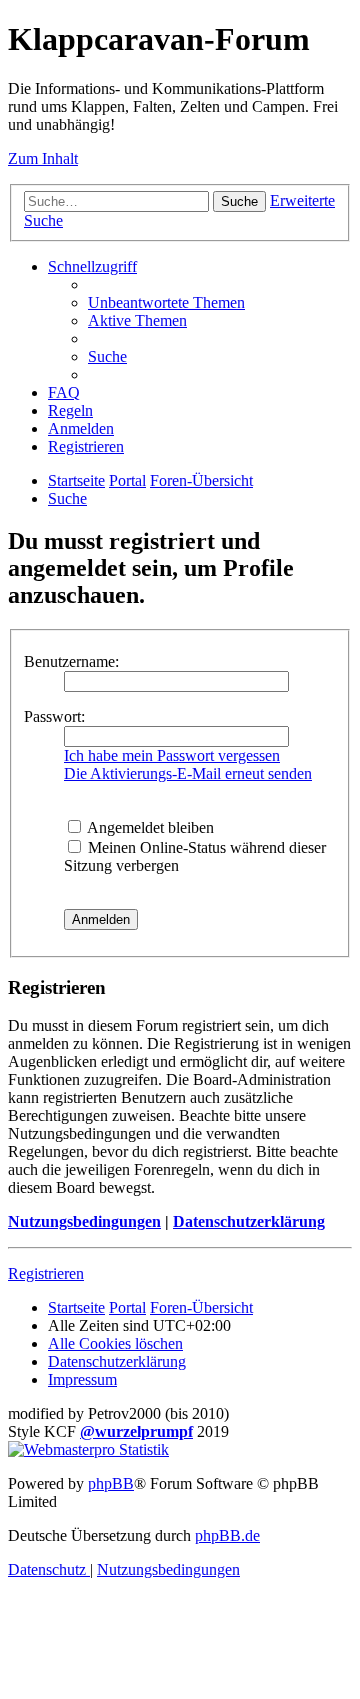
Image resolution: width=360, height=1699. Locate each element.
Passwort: (54, 716)
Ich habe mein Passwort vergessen (172, 755)
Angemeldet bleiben (149, 827)
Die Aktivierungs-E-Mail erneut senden (188, 773)
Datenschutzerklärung (249, 1221)
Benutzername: (71, 661)
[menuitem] (166, 302)
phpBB (111, 1483)
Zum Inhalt (43, 158)
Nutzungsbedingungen (84, 1221)
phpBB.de (227, 1535)
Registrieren (46, 1273)
